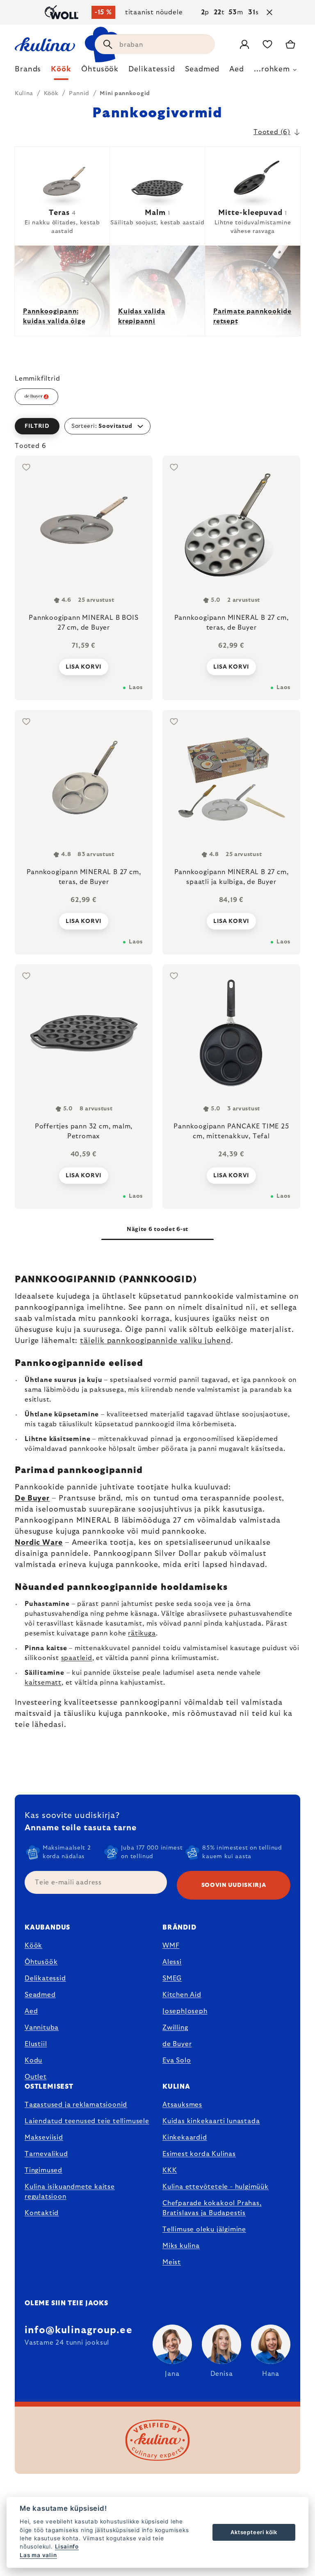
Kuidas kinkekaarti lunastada (211, 2121)
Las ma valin (38, 2555)
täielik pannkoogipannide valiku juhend (155, 1341)
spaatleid (77, 1658)
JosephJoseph (185, 2011)
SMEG (172, 1978)
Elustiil (36, 2044)
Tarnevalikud (46, 2154)
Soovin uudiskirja (234, 1885)
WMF (171, 1946)
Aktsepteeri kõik (254, 2532)
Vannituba (42, 2028)
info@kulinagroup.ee (79, 2330)
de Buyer (177, 2044)
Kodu (33, 2060)
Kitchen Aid (182, 1995)
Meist (172, 2262)
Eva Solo (177, 2060)
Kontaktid (42, 2213)
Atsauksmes (182, 2105)
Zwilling (175, 2028)
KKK (170, 2170)
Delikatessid (45, 1978)
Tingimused (43, 2170)
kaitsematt (43, 1683)
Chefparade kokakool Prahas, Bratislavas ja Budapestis (212, 2208)
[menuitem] (28, 71)
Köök (33, 1946)
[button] (157, 426)
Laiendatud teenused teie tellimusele (87, 2121)
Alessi (172, 1962)
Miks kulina (181, 2246)
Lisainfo (67, 2546)
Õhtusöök (41, 1962)
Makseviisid (44, 2138)
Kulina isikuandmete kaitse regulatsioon (70, 2192)
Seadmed (40, 1995)
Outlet (36, 2077)
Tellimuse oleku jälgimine (204, 2229)
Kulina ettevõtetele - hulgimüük (216, 2187)
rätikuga (142, 1633)
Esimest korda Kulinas (199, 2154)
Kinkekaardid (185, 2138)
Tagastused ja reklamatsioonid (76, 2105)
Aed (31, 2011)
